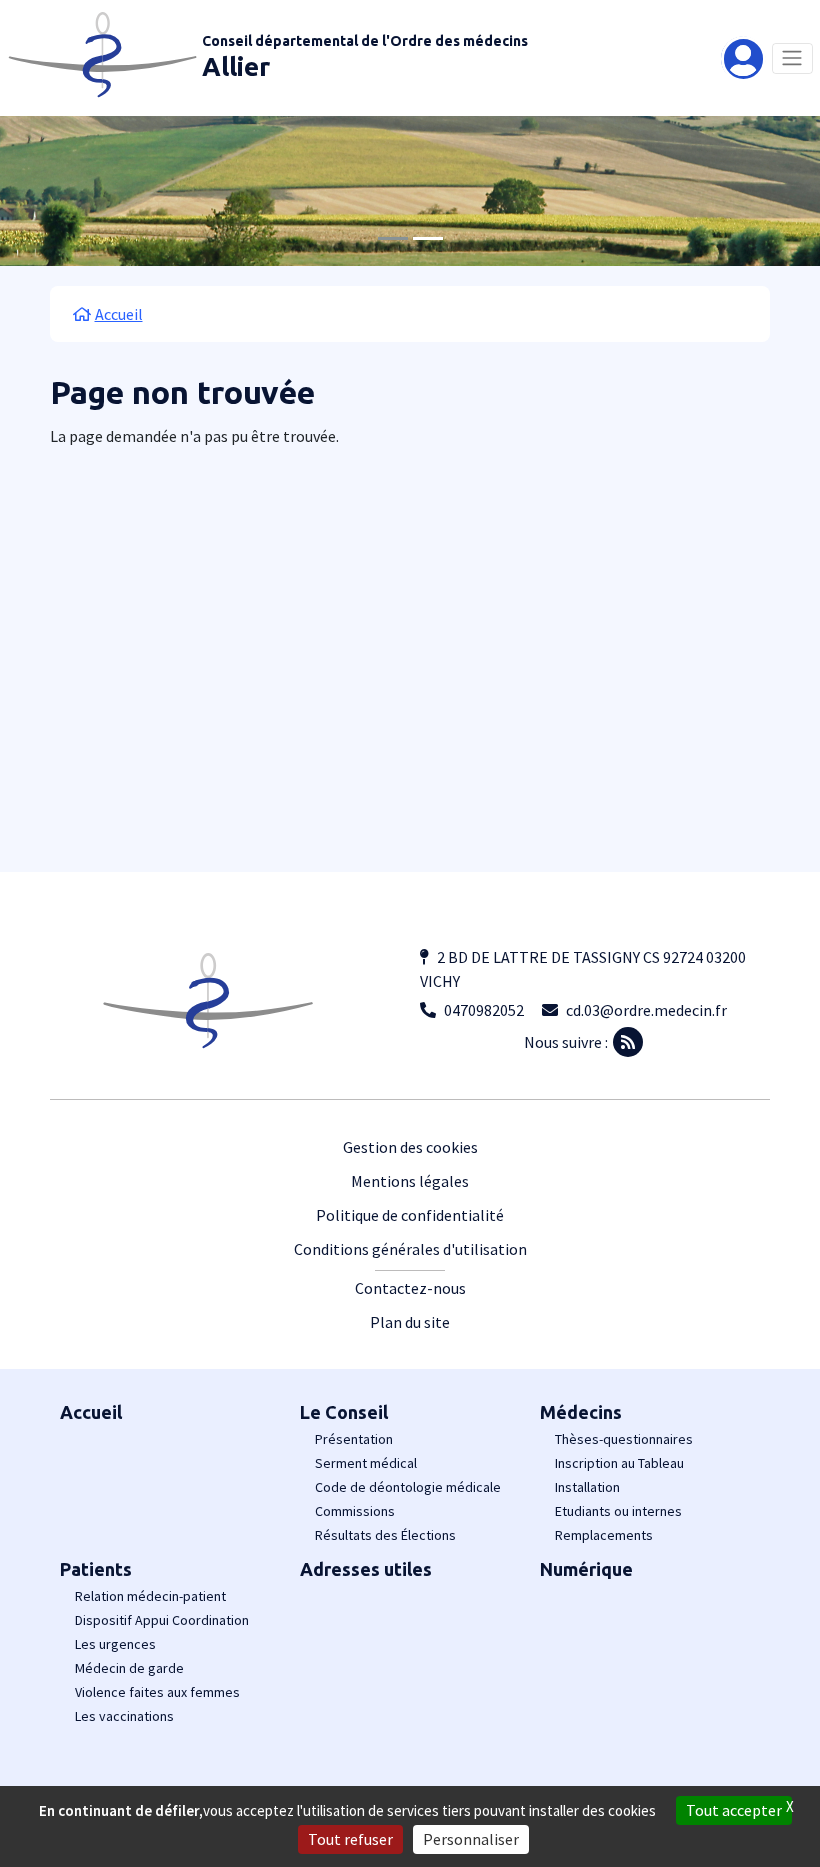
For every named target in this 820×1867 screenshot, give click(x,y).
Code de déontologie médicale (408, 1487)
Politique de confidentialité (410, 1215)
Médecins (581, 1412)
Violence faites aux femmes (157, 1692)
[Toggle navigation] (792, 58)
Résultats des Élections (385, 1535)
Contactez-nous (410, 1288)
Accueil (91, 1412)
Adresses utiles (366, 1569)
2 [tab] (428, 238)
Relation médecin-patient (150, 1596)
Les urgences (115, 1644)
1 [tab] (393, 238)
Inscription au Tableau (619, 1463)
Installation (587, 1487)
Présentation (354, 1439)
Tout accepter (734, 1810)
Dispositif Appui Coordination (162, 1620)
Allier (236, 66)
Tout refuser (350, 1839)
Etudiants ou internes (618, 1511)
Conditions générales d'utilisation (410, 1249)
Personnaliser (471, 1839)
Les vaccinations (124, 1716)
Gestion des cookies (410, 1147)
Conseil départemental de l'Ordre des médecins (365, 41)
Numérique (586, 1569)
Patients (96, 1569)
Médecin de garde (129, 1668)
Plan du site (410, 1322)
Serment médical (366, 1463)
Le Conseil (344, 1412)
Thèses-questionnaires (624, 1439)
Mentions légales (410, 1181)
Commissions (355, 1511)
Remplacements (604, 1535)
